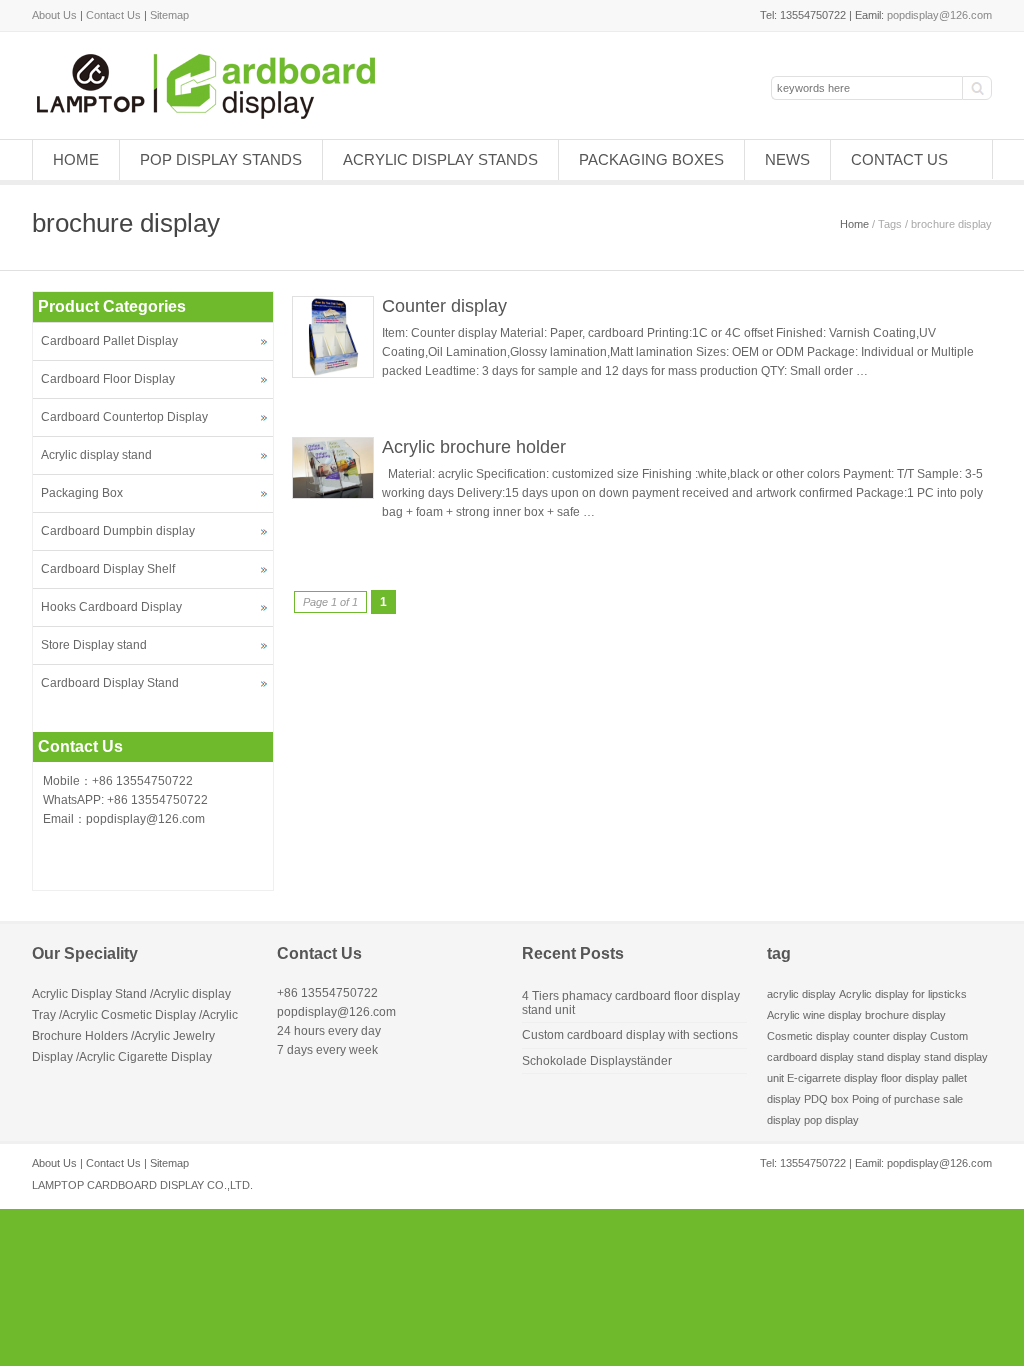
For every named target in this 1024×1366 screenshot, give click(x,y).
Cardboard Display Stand (110, 683)
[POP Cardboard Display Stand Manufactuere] (230, 115)
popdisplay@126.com (939, 15)
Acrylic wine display (814, 1015)
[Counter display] (333, 374)
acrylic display (801, 994)
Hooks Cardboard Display (111, 607)
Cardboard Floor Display (108, 379)
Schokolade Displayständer (597, 1061)
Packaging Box (82, 493)
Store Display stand (94, 645)
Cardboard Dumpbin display (118, 531)
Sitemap (169, 15)
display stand (919, 1057)
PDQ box (826, 1099)
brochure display (905, 1015)
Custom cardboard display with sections (630, 1035)
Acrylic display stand (96, 455)
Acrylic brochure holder (474, 447)
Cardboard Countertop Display (124, 417)
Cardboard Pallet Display (109, 341)
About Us (54, 15)
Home (76, 159)
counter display (890, 1036)
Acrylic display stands (440, 159)
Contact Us (113, 15)
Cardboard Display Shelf (108, 569)
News (787, 159)
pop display (831, 1120)
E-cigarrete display (832, 1078)
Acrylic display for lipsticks (903, 994)
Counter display (444, 306)
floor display (910, 1078)
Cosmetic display (808, 1036)
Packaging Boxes (651, 159)
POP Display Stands (221, 159)
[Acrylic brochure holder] (333, 495)
